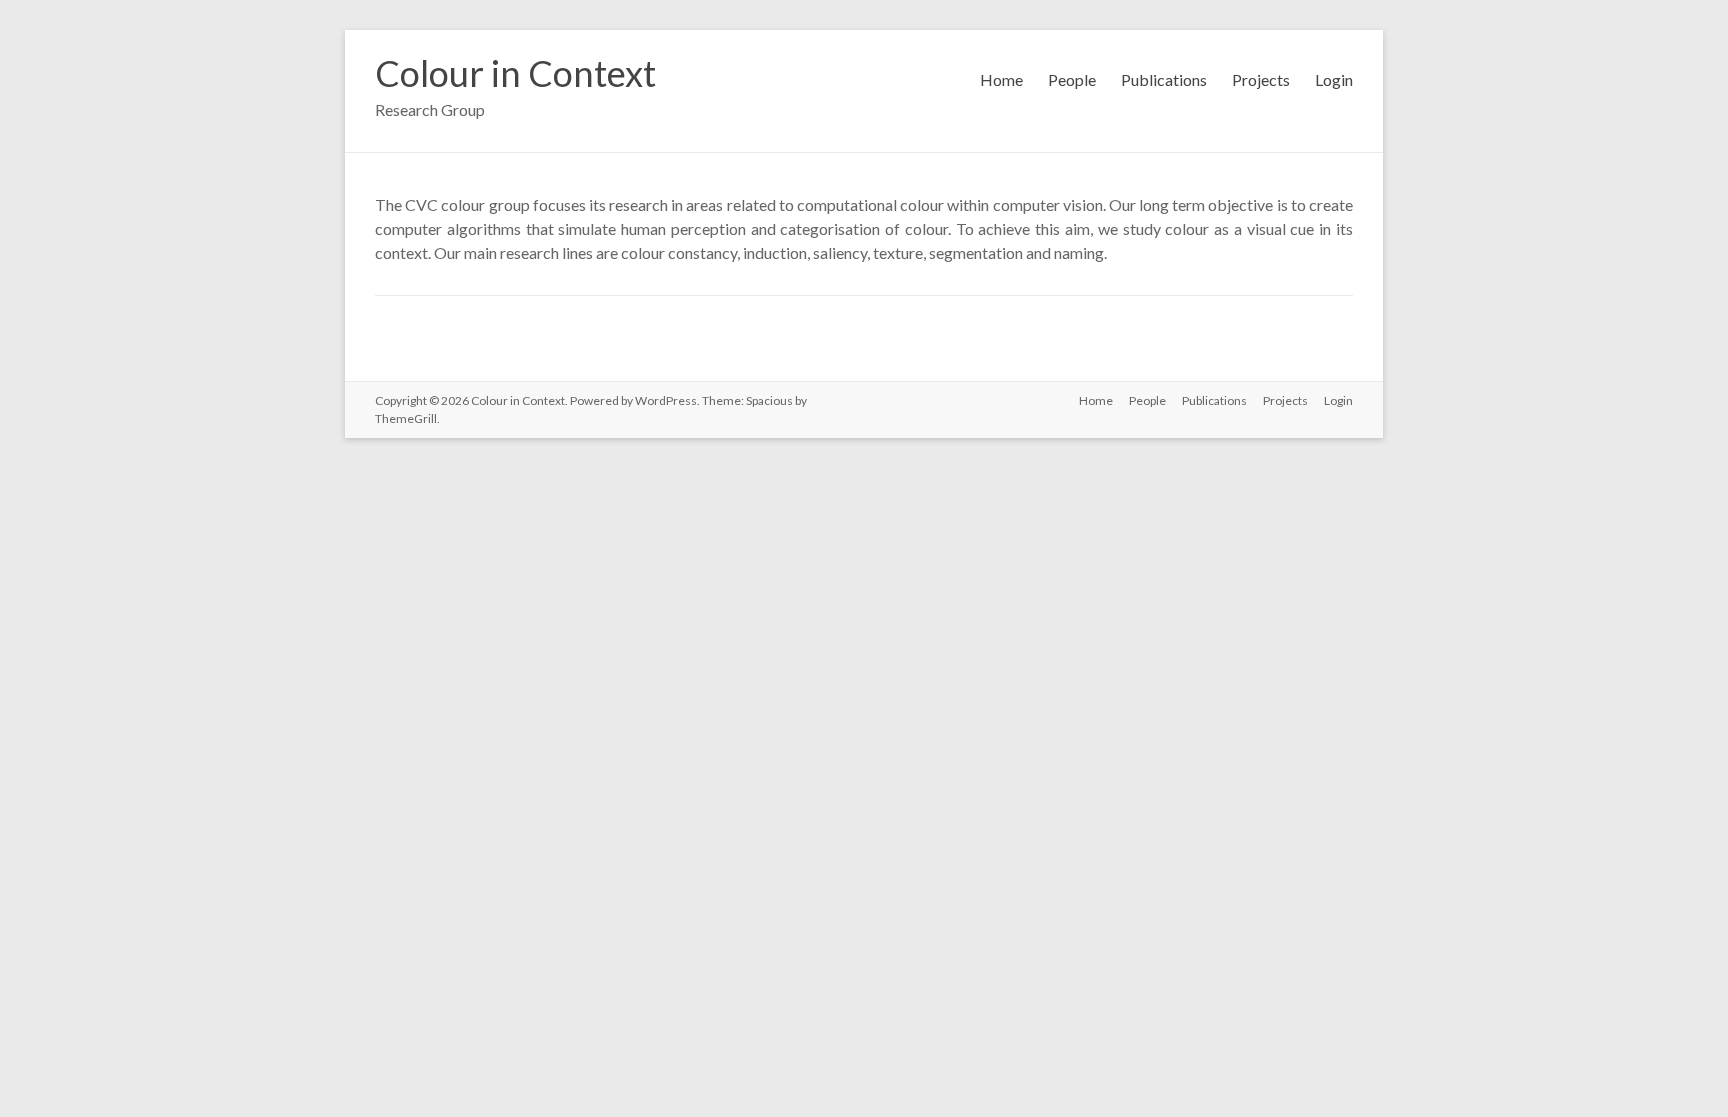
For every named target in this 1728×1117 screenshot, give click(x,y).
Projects (1261, 79)
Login (1334, 79)
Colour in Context (515, 73)
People (1072, 79)
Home (1001, 79)
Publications (1164, 79)
